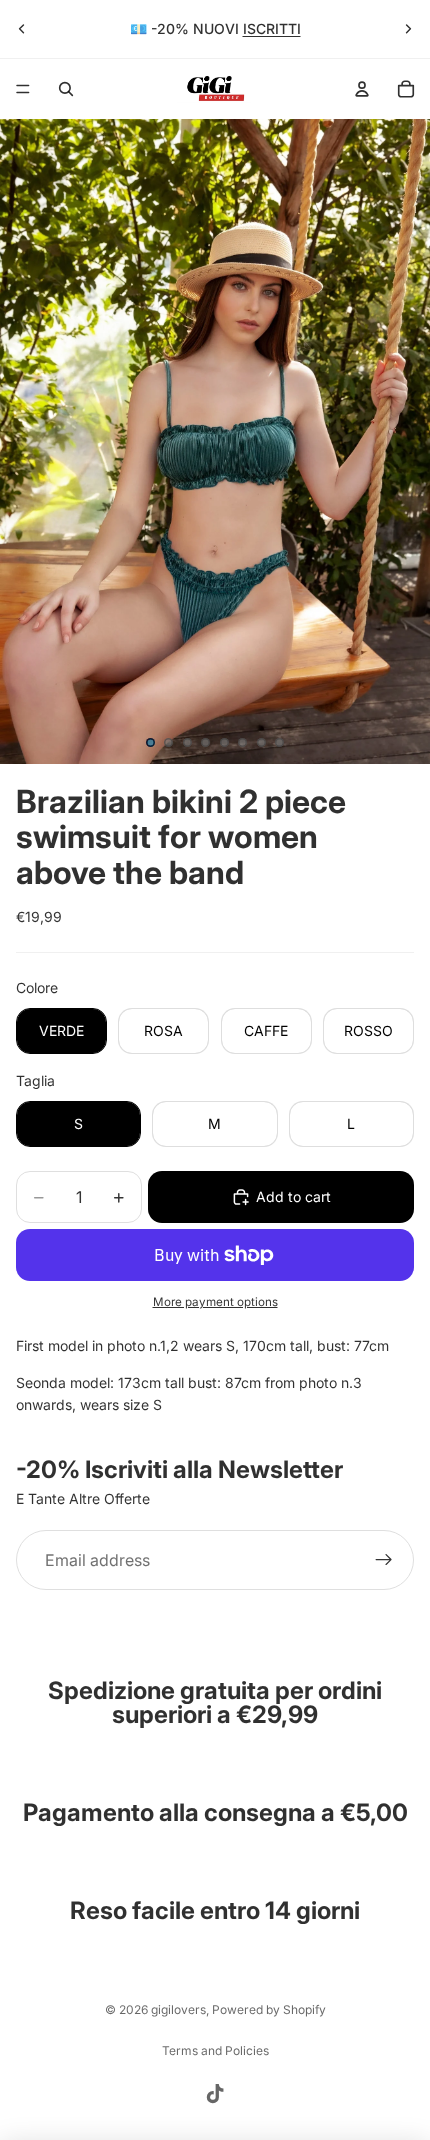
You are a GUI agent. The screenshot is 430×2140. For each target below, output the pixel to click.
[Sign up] (384, 1560)
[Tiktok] (215, 2094)
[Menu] (23, 89)
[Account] (362, 89)
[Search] (66, 89)
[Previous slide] (22, 29)
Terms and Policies (215, 2050)
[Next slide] (408, 29)
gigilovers (178, 2009)
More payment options (215, 1302)
